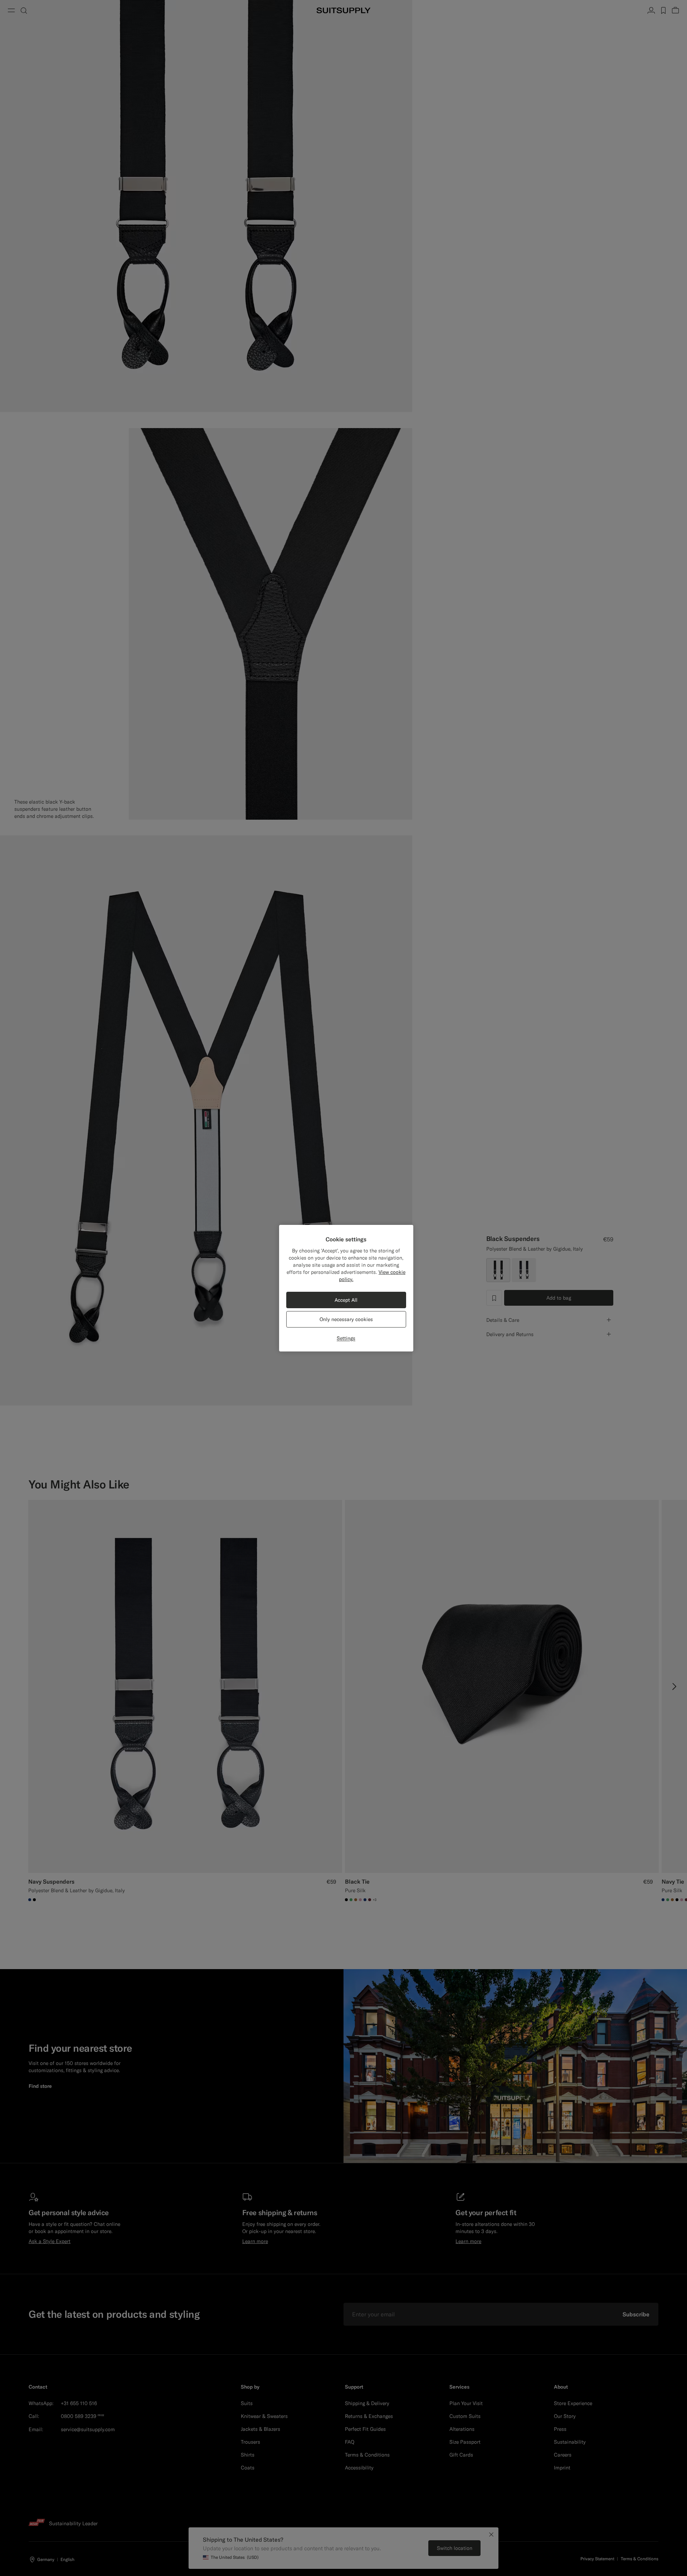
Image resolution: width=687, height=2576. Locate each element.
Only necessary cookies (346, 1319)
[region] (346, 1288)
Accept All (346, 1300)
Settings (346, 1338)
